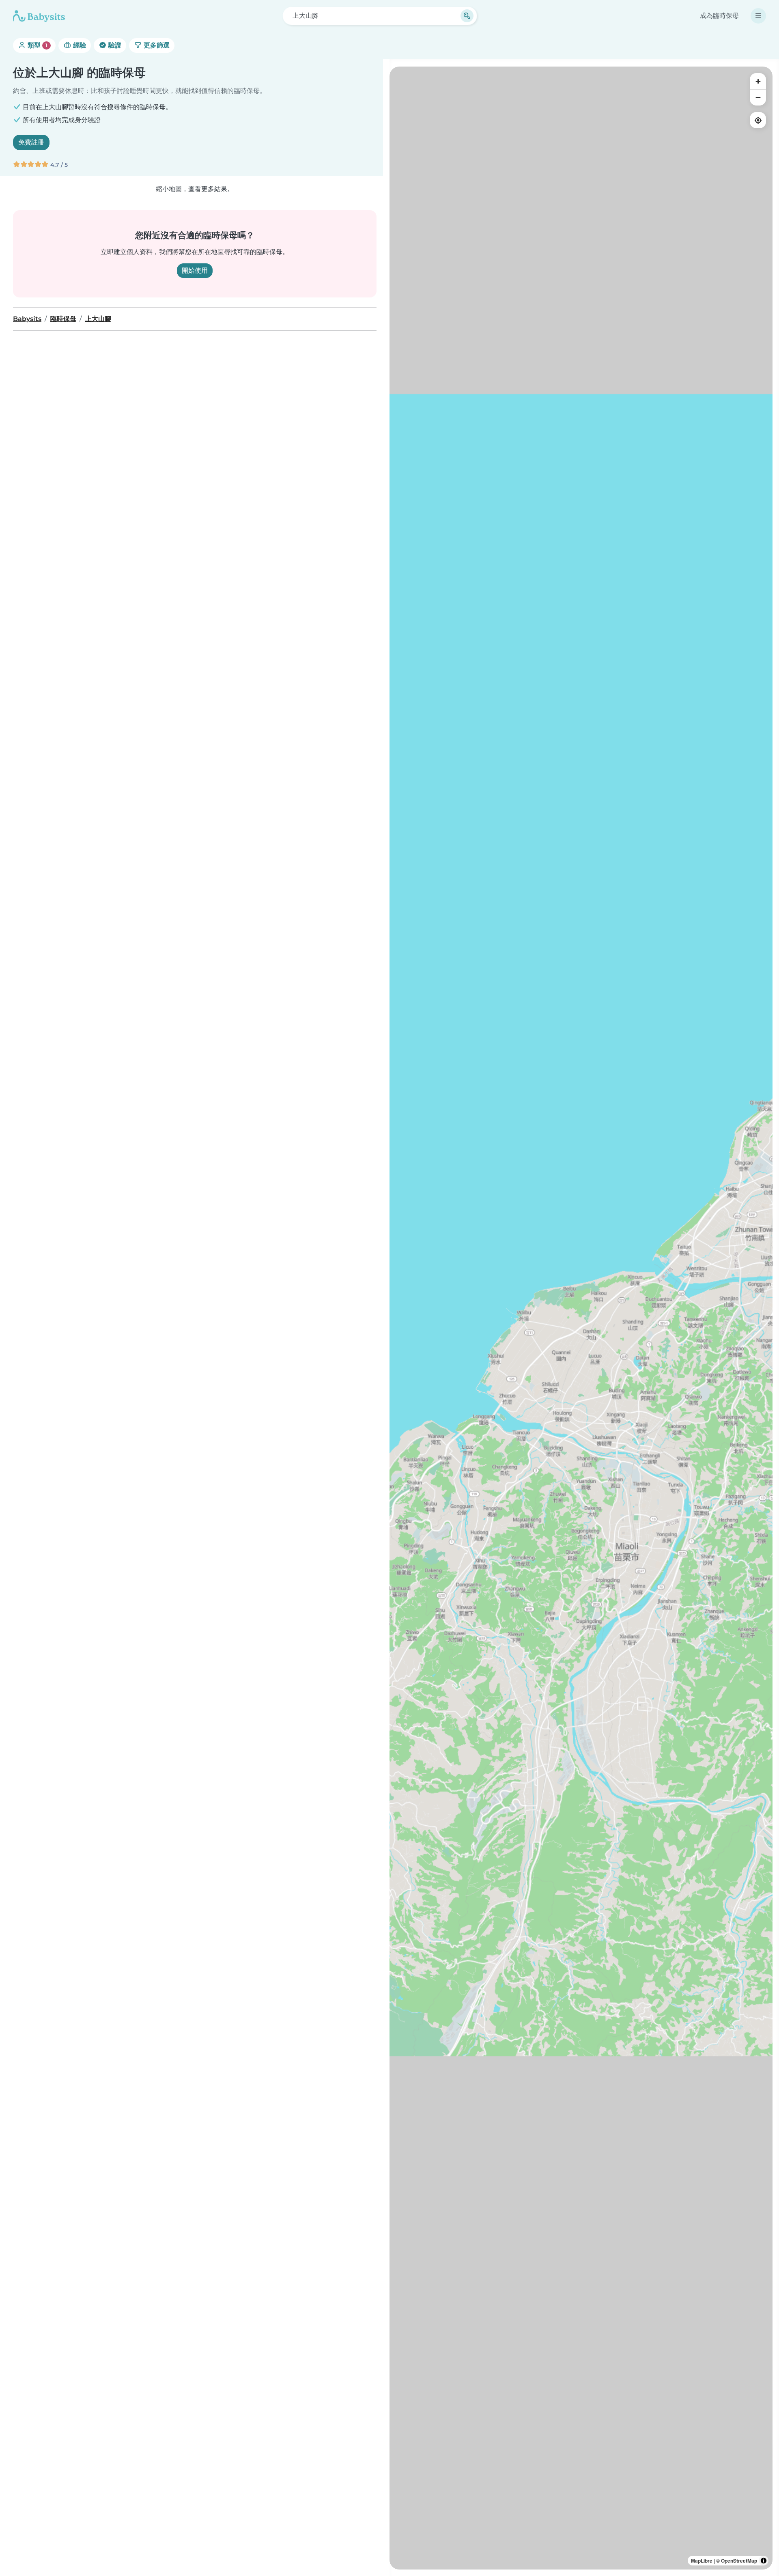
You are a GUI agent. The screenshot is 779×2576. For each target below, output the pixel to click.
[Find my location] (758, 120)
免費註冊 (31, 142)
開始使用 (195, 270)
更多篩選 (156, 45)
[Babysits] (39, 16)
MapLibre (702, 2561)
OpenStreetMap (739, 2561)
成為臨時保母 (719, 16)
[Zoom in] (758, 81)
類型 (37, 45)
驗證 (114, 45)
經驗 (79, 45)
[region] (581, 1318)
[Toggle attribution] (764, 2561)
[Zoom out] (758, 97)
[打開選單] (758, 16)
